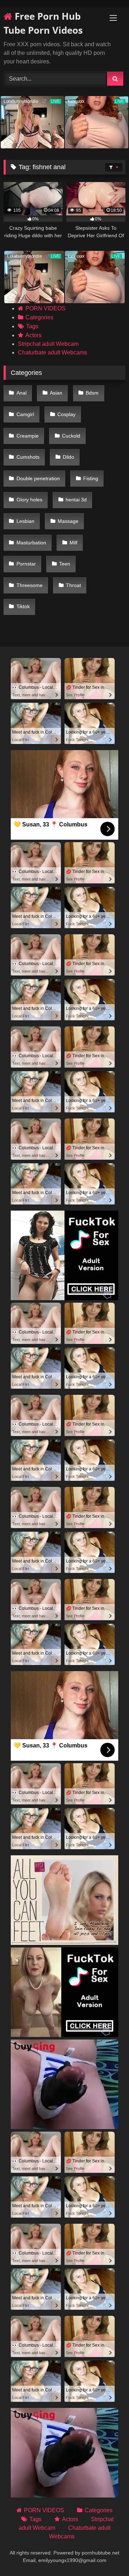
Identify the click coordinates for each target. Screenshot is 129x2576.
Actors (34, 335)
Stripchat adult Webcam (48, 344)
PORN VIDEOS (46, 308)
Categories (39, 317)
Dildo (68, 457)
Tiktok (23, 606)
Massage (68, 521)
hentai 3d (76, 500)
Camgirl (25, 414)
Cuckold (71, 436)
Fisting (91, 478)
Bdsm (92, 393)
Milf (73, 543)
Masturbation (31, 543)
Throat (73, 585)
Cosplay (66, 414)
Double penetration (38, 478)
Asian (56, 393)
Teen (65, 564)
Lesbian (25, 521)
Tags (32, 326)
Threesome (30, 585)
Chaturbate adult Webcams (52, 352)
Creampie (28, 436)
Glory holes (29, 500)
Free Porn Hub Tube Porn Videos (43, 23)
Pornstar (26, 564)
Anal (21, 393)
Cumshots (28, 457)
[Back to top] (107, 2555)
